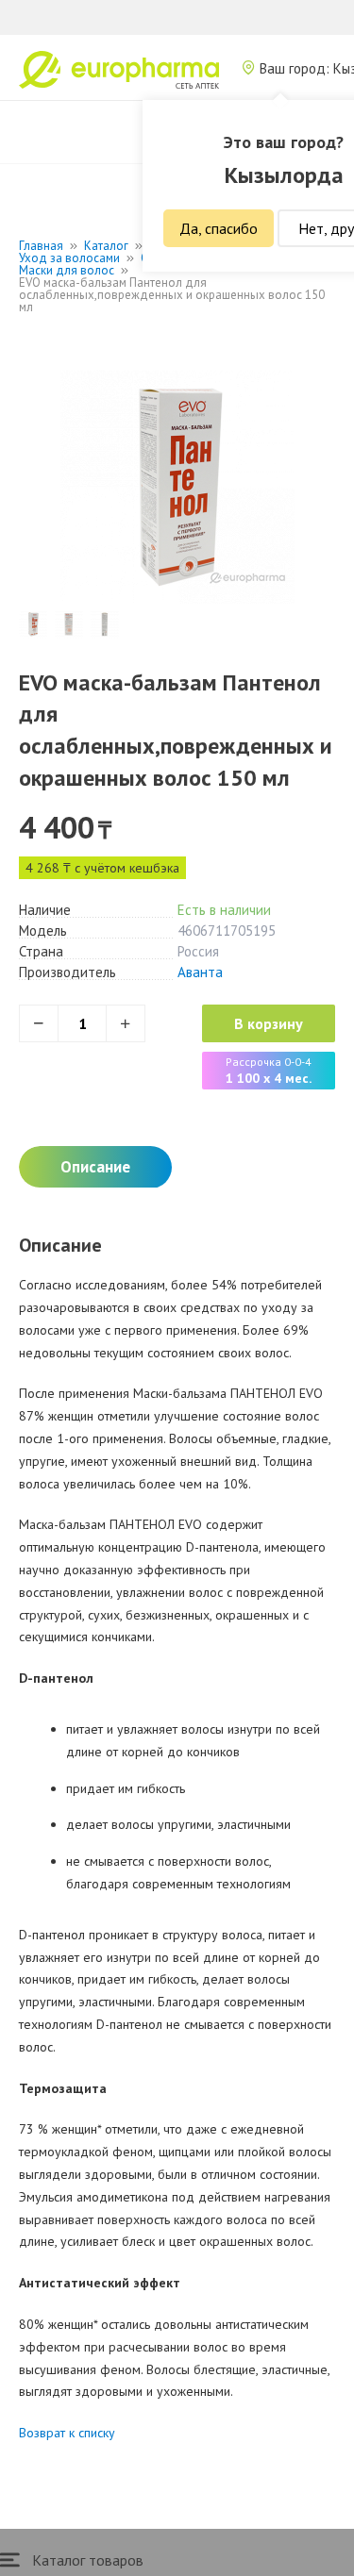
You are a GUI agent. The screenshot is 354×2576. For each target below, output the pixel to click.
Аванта (200, 972)
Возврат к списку (67, 2433)
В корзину (269, 1023)
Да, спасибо (219, 228)
